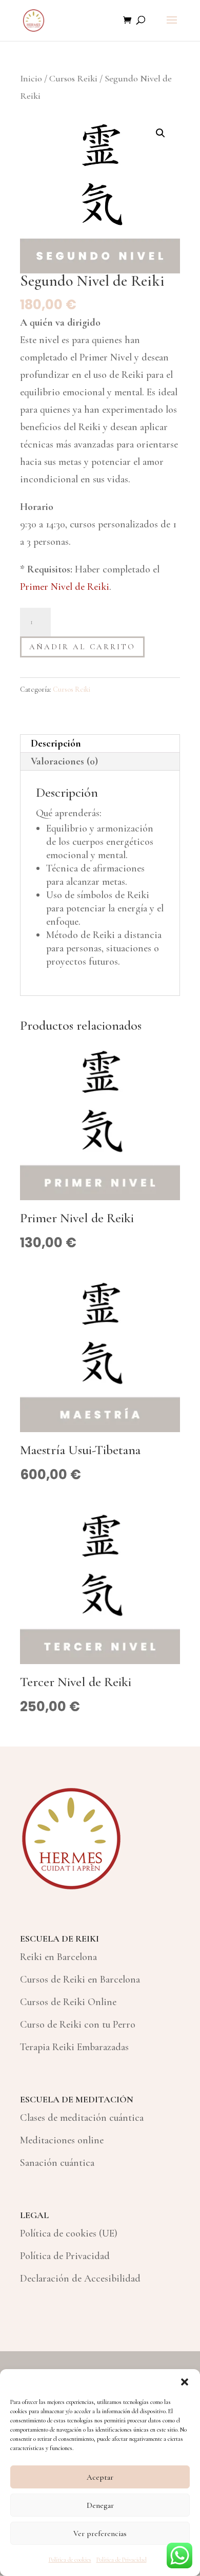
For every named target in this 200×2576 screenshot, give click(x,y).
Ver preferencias (100, 2534)
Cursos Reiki (73, 78)
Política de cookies (70, 2560)
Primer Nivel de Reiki (65, 587)
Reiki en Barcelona (58, 1957)
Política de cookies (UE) (69, 2233)
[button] (185, 2382)
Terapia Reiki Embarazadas (74, 2047)
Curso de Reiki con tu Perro (78, 2025)
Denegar (100, 2505)
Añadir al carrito (82, 647)
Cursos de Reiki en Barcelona (80, 1979)
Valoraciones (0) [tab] (64, 761)
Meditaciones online (62, 2140)
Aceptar (100, 2477)
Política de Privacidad (122, 2560)
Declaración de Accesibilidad (80, 2279)
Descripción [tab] (56, 743)
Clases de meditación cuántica (82, 2118)
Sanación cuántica (57, 2163)
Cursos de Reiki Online (68, 2002)
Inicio (31, 78)
